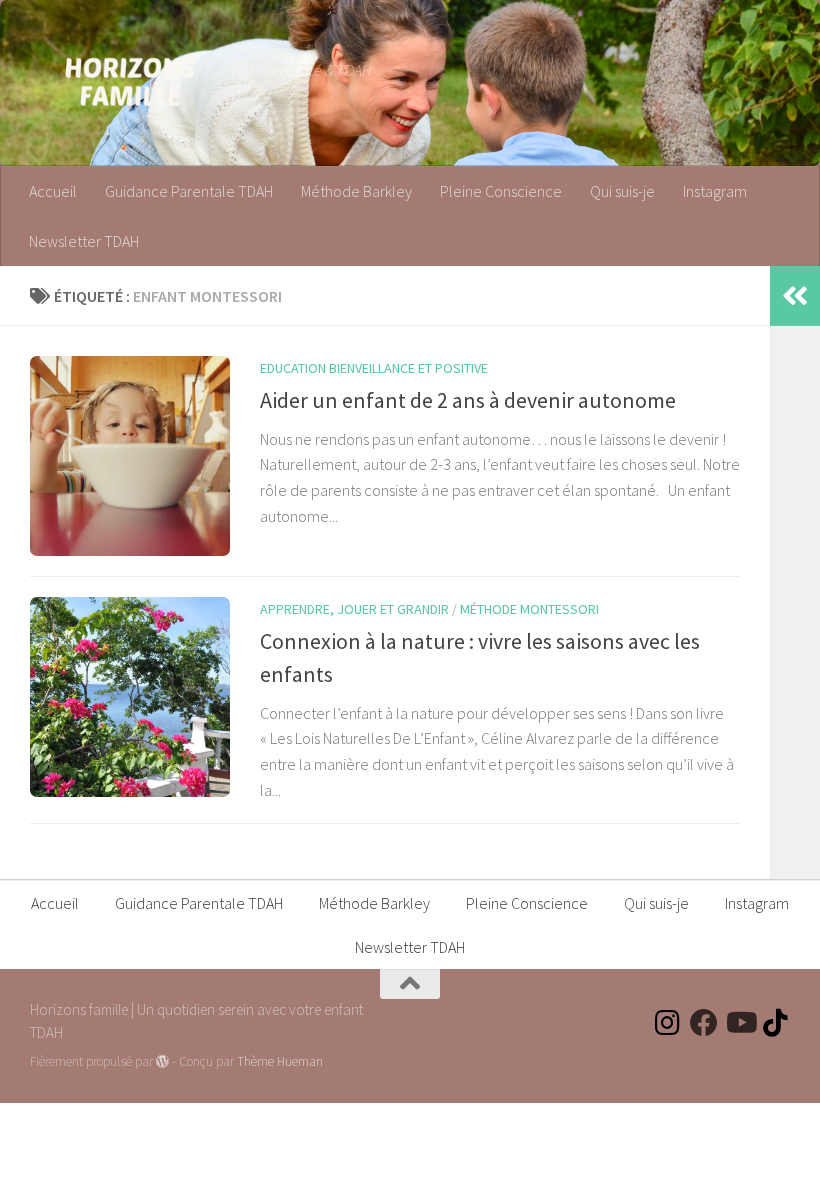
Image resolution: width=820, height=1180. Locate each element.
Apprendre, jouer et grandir (354, 609)
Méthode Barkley (356, 191)
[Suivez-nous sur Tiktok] (776, 1023)
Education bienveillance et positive (374, 368)
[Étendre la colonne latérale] (795, 296)
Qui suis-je (622, 191)
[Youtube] (740, 1023)
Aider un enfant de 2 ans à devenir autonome (468, 400)
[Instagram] (668, 1023)
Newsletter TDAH (84, 241)
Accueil (53, 191)
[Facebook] (704, 1023)
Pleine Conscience (501, 191)
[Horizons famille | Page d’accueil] (130, 80)
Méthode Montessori (529, 609)
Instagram (715, 191)
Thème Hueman (280, 1061)
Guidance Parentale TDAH (189, 191)
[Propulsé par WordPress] (162, 1061)
